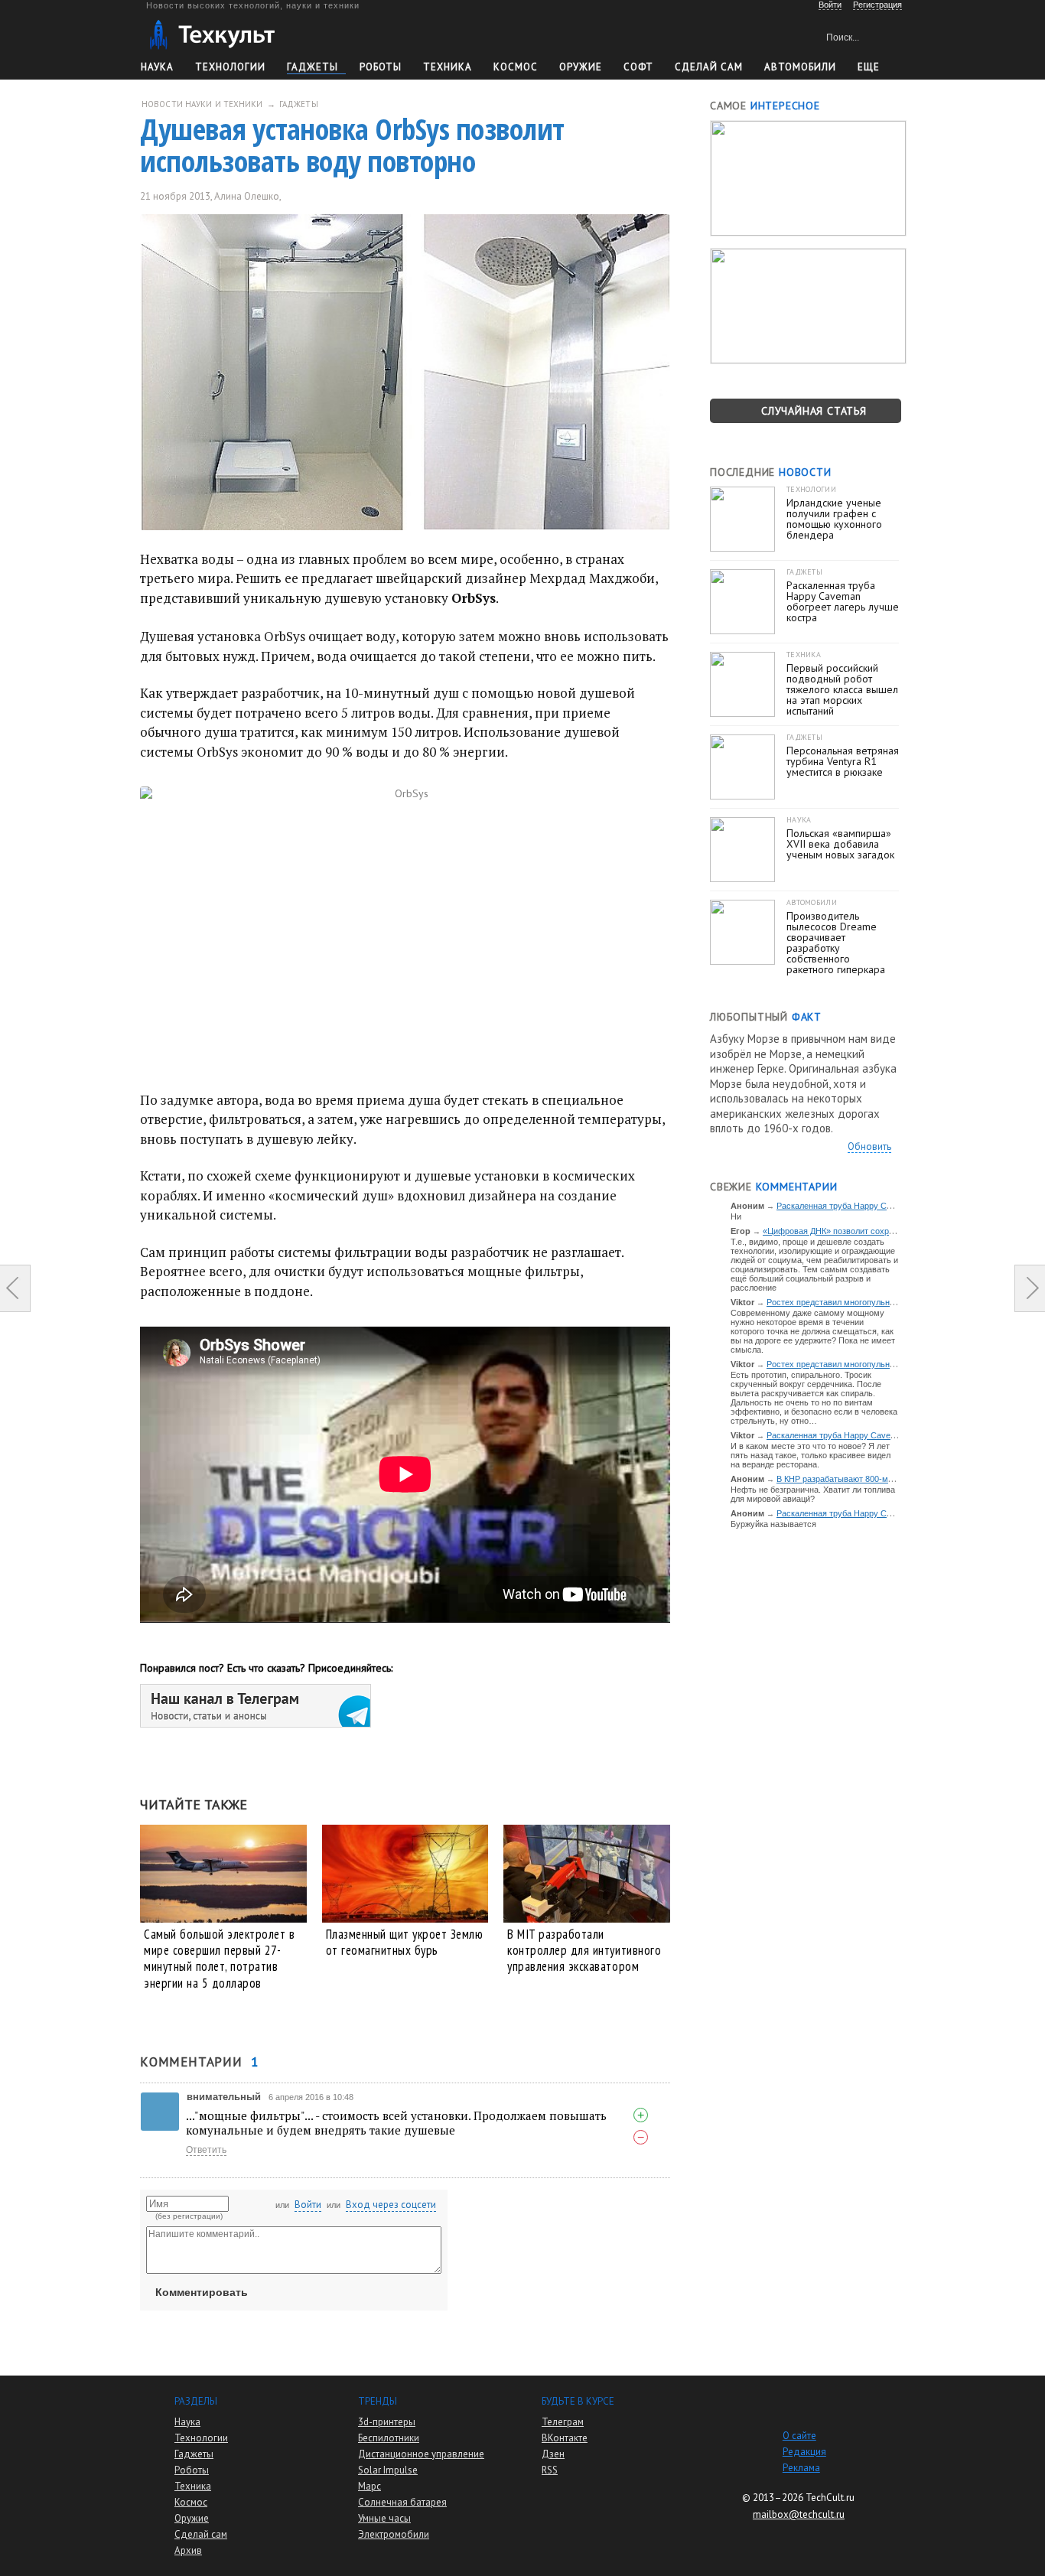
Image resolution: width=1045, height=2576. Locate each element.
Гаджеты (313, 67)
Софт (638, 67)
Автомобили (800, 67)
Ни (736, 1216)
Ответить (206, 2150)
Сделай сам (201, 2534)
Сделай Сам (709, 67)
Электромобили (394, 2534)
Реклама (801, 2468)
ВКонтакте (565, 2438)
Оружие (581, 67)
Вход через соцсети (391, 2205)
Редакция (804, 2452)
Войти (308, 2205)
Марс (369, 2486)
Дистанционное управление (421, 2454)
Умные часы (384, 2518)
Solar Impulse (388, 2470)
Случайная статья (814, 411)
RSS (550, 2470)
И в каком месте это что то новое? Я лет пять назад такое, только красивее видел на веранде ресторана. (811, 1455)
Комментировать (202, 2292)
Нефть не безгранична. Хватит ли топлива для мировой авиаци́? (813, 1494)
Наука (157, 67)
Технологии (230, 67)
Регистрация (877, 5)
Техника (448, 67)
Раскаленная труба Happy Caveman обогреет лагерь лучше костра (897, 1435)
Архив (188, 2550)
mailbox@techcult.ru (799, 2514)
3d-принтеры (387, 2422)
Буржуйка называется (773, 1524)
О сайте (799, 2436)
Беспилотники (389, 2438)
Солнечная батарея (402, 2502)
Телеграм (563, 2422)
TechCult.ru (830, 2498)
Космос (516, 67)
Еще (869, 67)
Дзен (553, 2454)
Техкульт (212, 35)
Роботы (381, 67)
